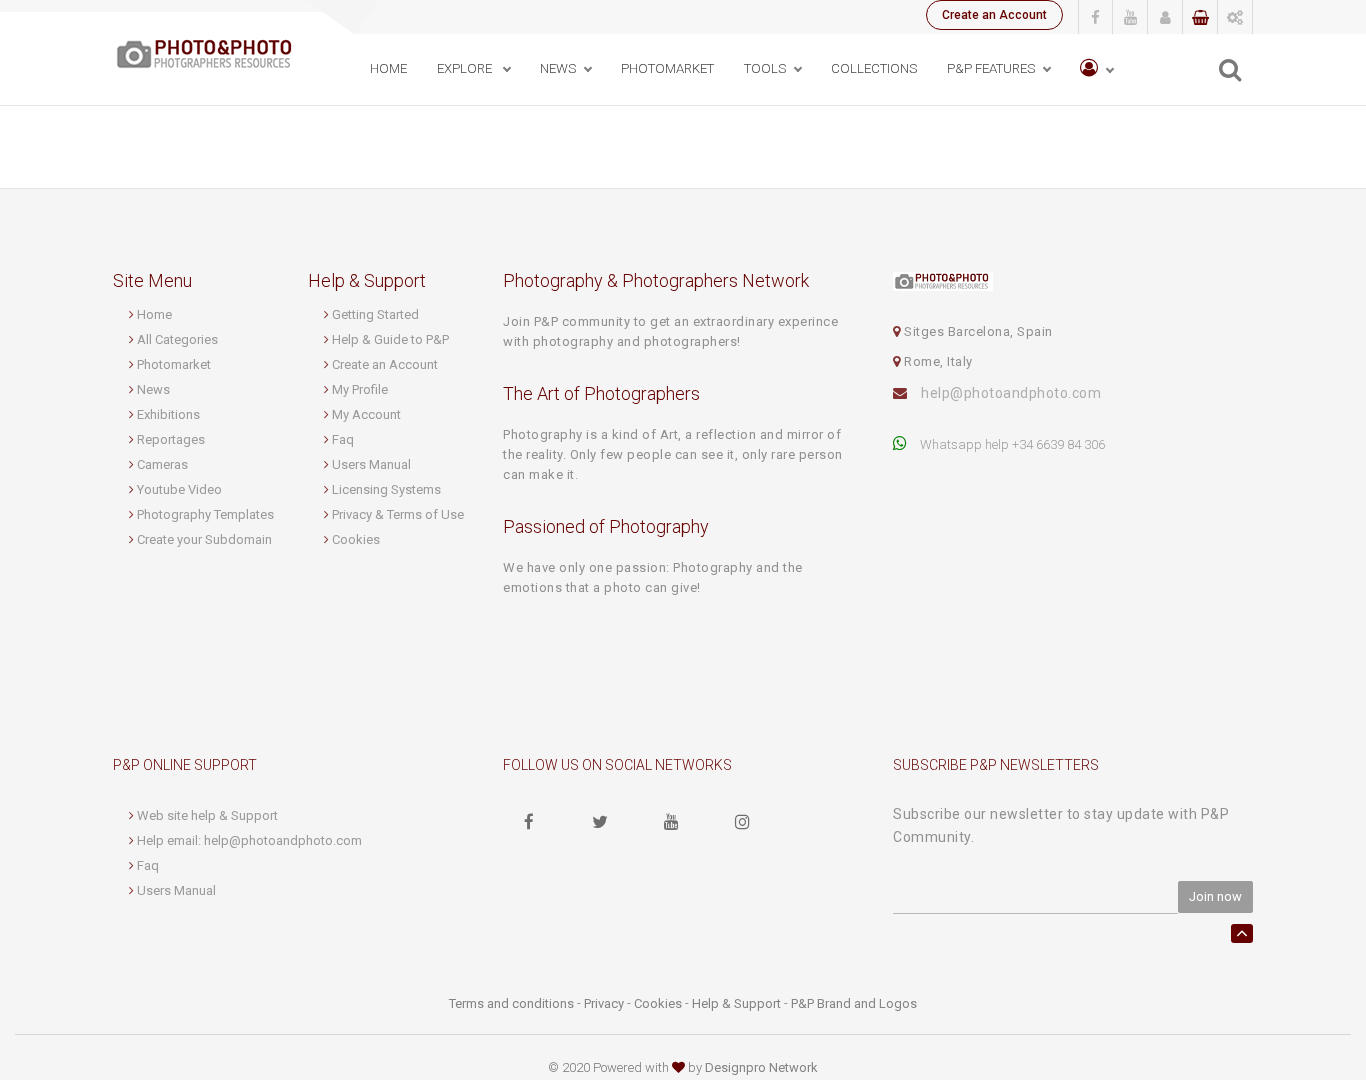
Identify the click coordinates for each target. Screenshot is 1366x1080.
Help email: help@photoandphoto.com (249, 840)
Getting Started (375, 314)
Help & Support (736, 1003)
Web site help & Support (207, 815)
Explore (466, 68)
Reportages (171, 439)
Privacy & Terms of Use (398, 514)
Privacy (604, 1003)
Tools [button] (765, 68)
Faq (343, 439)
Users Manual (371, 464)
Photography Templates (205, 514)
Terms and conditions (511, 1003)
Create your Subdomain (204, 539)
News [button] (558, 68)
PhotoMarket (667, 68)
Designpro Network (761, 1067)
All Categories (177, 339)
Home (388, 68)
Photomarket (174, 364)
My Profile (360, 389)
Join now (1215, 896)
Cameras (162, 464)
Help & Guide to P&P (390, 339)
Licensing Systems (386, 489)
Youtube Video (179, 489)
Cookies (356, 539)
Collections (874, 68)
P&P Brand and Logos (854, 1003)
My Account (366, 414)
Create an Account (994, 15)
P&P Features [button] (991, 68)
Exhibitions (168, 414)
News (153, 389)
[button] (1096, 69)
